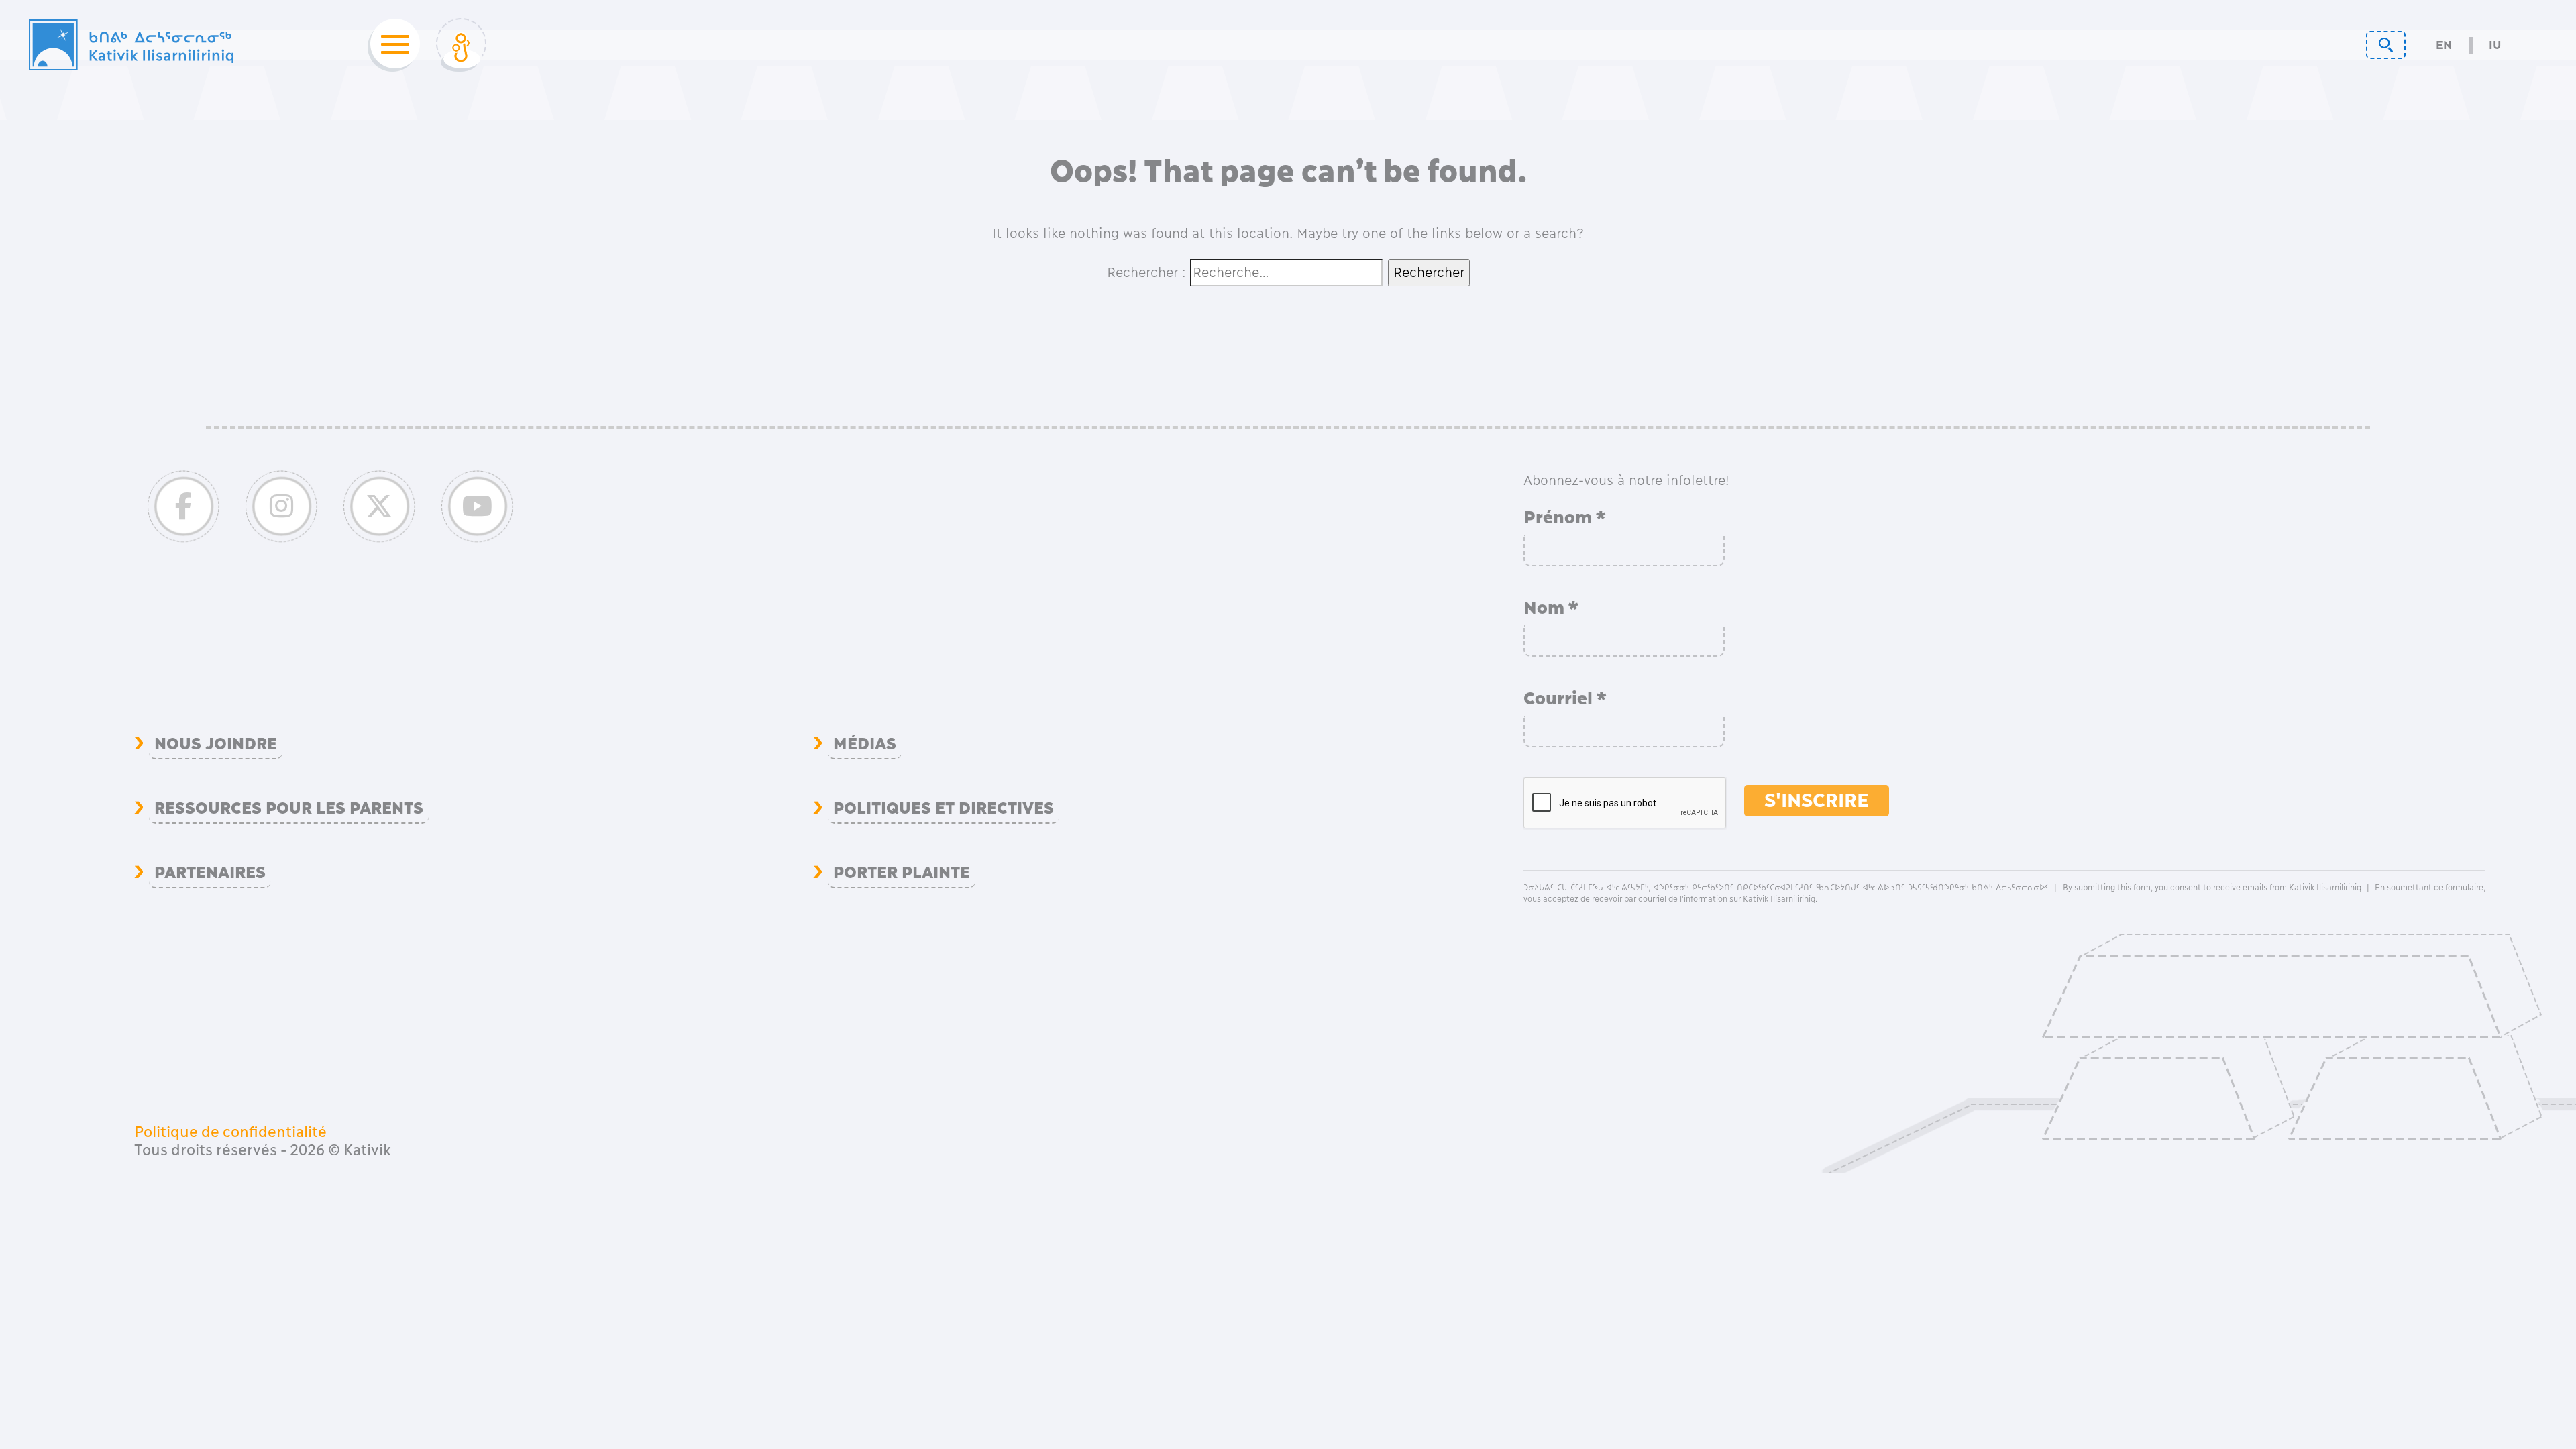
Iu (2495, 45)
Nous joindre (216, 744)
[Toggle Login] (461, 45)
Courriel (1565, 698)
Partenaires (210, 873)
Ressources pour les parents (289, 808)
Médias (865, 744)
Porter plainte (902, 873)
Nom (1551, 608)
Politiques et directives (944, 808)
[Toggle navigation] (391, 45)
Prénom (1565, 517)
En (2444, 45)
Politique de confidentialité (230, 1132)
